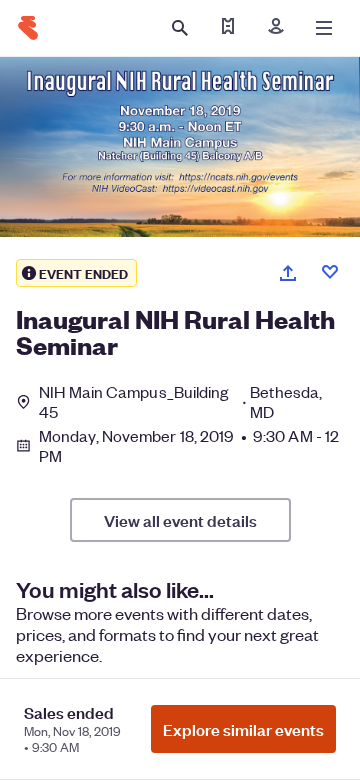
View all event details (180, 520)
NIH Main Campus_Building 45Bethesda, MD (180, 402)
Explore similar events (243, 729)
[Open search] (180, 28)
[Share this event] (288, 273)
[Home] (28, 28)
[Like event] (330, 272)
